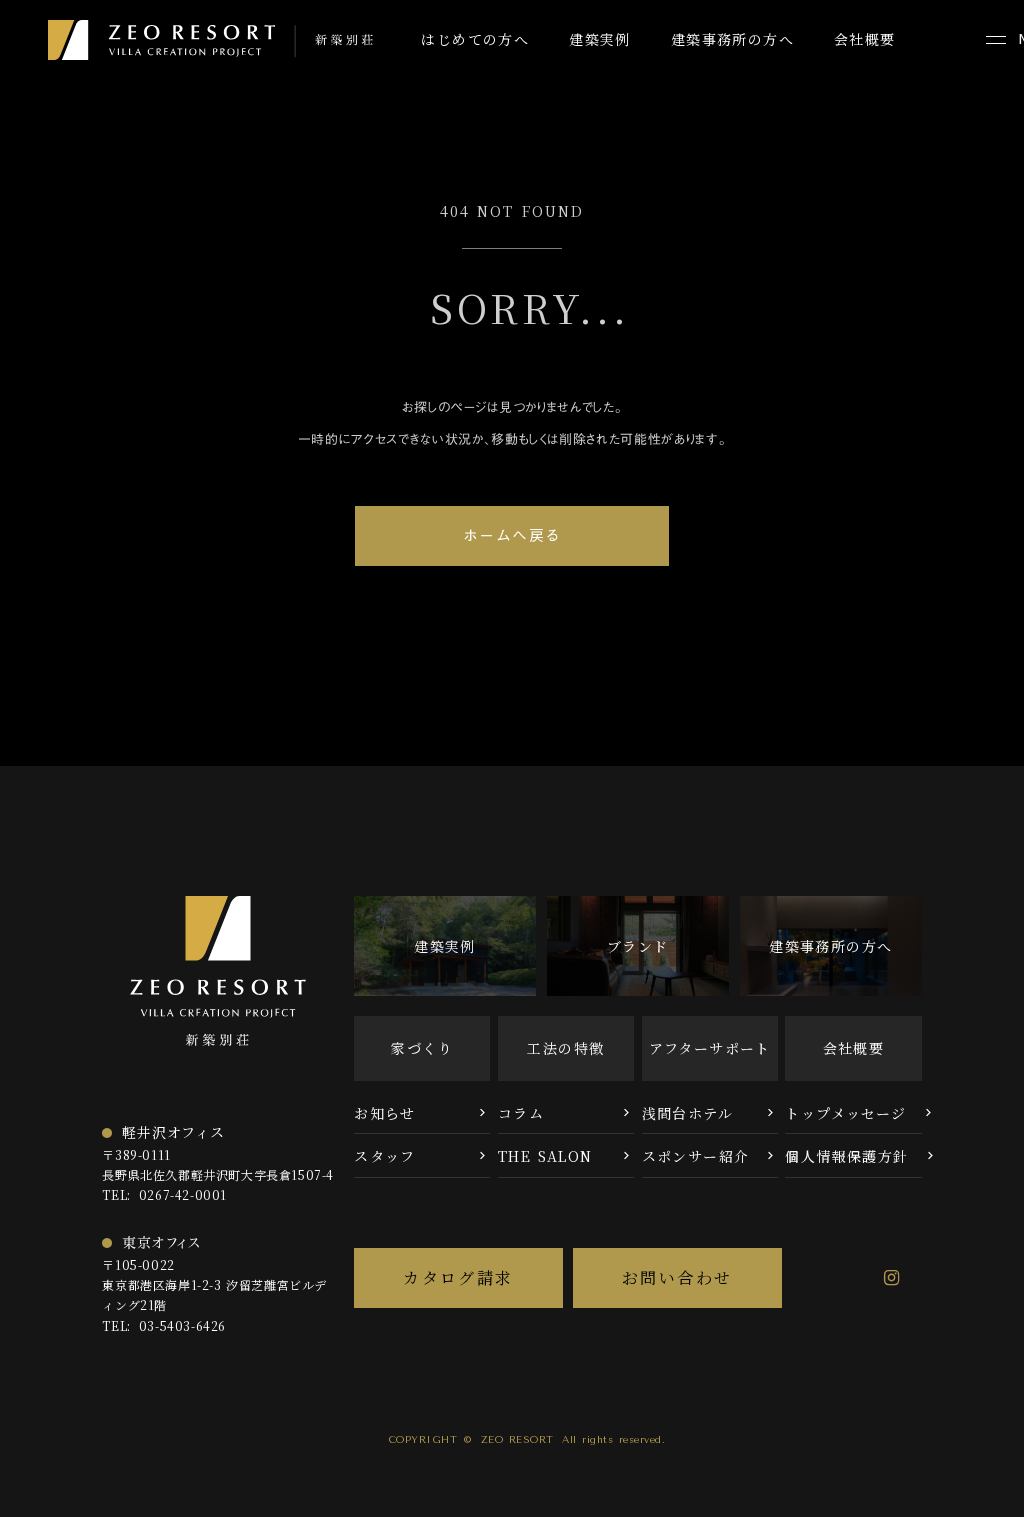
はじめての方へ (475, 39)
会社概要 (865, 39)
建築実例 (600, 39)
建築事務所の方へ (732, 39)
